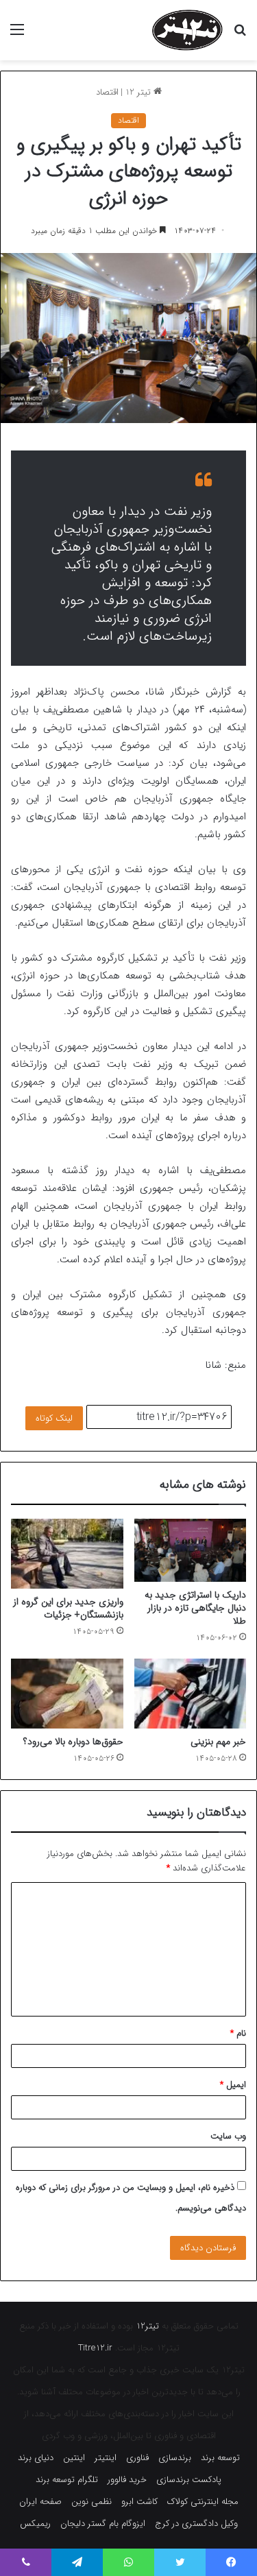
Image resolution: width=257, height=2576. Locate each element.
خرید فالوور (127, 2480)
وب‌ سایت (228, 2136)
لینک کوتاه (54, 1418)
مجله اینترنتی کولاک (203, 2502)
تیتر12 (147, 2326)
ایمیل (233, 2085)
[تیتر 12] (187, 30)
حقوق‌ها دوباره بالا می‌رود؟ (73, 1742)
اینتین (74, 2458)
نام (238, 2033)
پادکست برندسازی (189, 2480)
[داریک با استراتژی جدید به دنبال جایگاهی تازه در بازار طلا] (191, 1550)
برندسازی (175, 2458)
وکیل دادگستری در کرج (196, 2524)
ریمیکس (35, 2524)
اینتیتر (106, 2458)
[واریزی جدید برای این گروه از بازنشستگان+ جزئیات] (67, 1554)
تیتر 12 (139, 92)
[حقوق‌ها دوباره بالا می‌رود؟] (67, 1694)
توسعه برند (220, 2458)
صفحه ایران (40, 2502)
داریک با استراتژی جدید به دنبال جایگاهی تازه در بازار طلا (195, 1608)
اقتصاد (107, 92)
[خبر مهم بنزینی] (191, 1694)
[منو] (17, 35)
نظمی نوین (91, 2502)
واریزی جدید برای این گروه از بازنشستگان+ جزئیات (68, 1608)
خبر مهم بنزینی (218, 1742)
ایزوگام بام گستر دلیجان (103, 2524)
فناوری (137, 2458)
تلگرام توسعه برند (67, 2480)
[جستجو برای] (240, 35)
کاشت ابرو (139, 2502)
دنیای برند (36, 2458)
